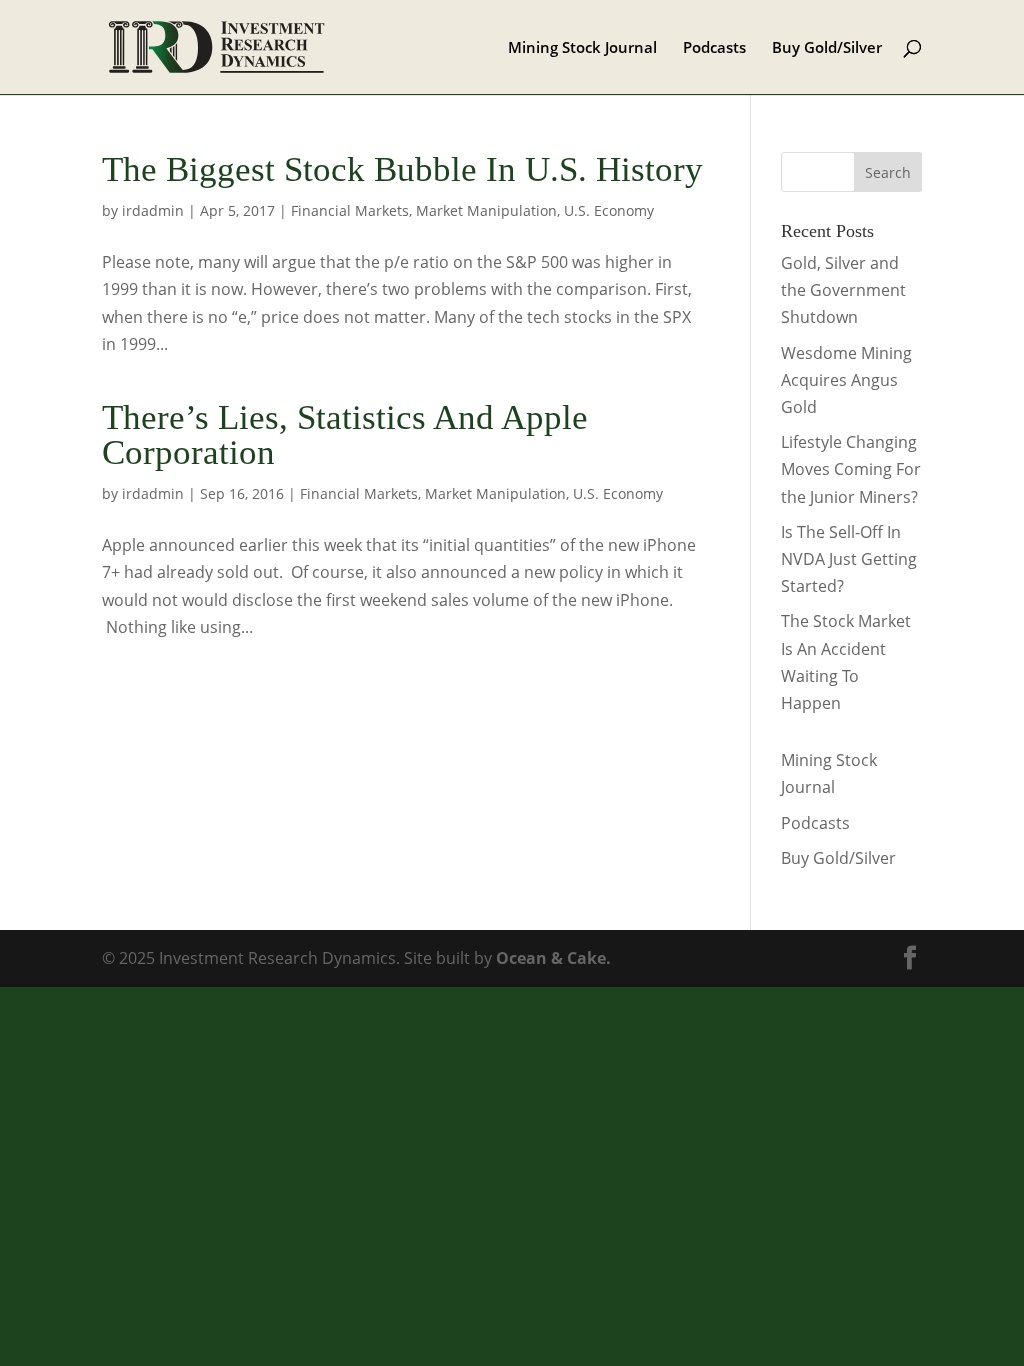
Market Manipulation (486, 210)
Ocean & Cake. (553, 958)
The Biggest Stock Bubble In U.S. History (402, 169)
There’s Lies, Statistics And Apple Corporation (345, 435)
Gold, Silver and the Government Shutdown (843, 290)
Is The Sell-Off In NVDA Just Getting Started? (849, 559)
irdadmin (153, 210)
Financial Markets (350, 210)
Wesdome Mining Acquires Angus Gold (846, 380)
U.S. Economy (609, 210)
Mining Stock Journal (582, 48)
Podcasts (714, 48)
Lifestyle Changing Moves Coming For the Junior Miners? (851, 469)
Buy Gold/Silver (827, 48)
